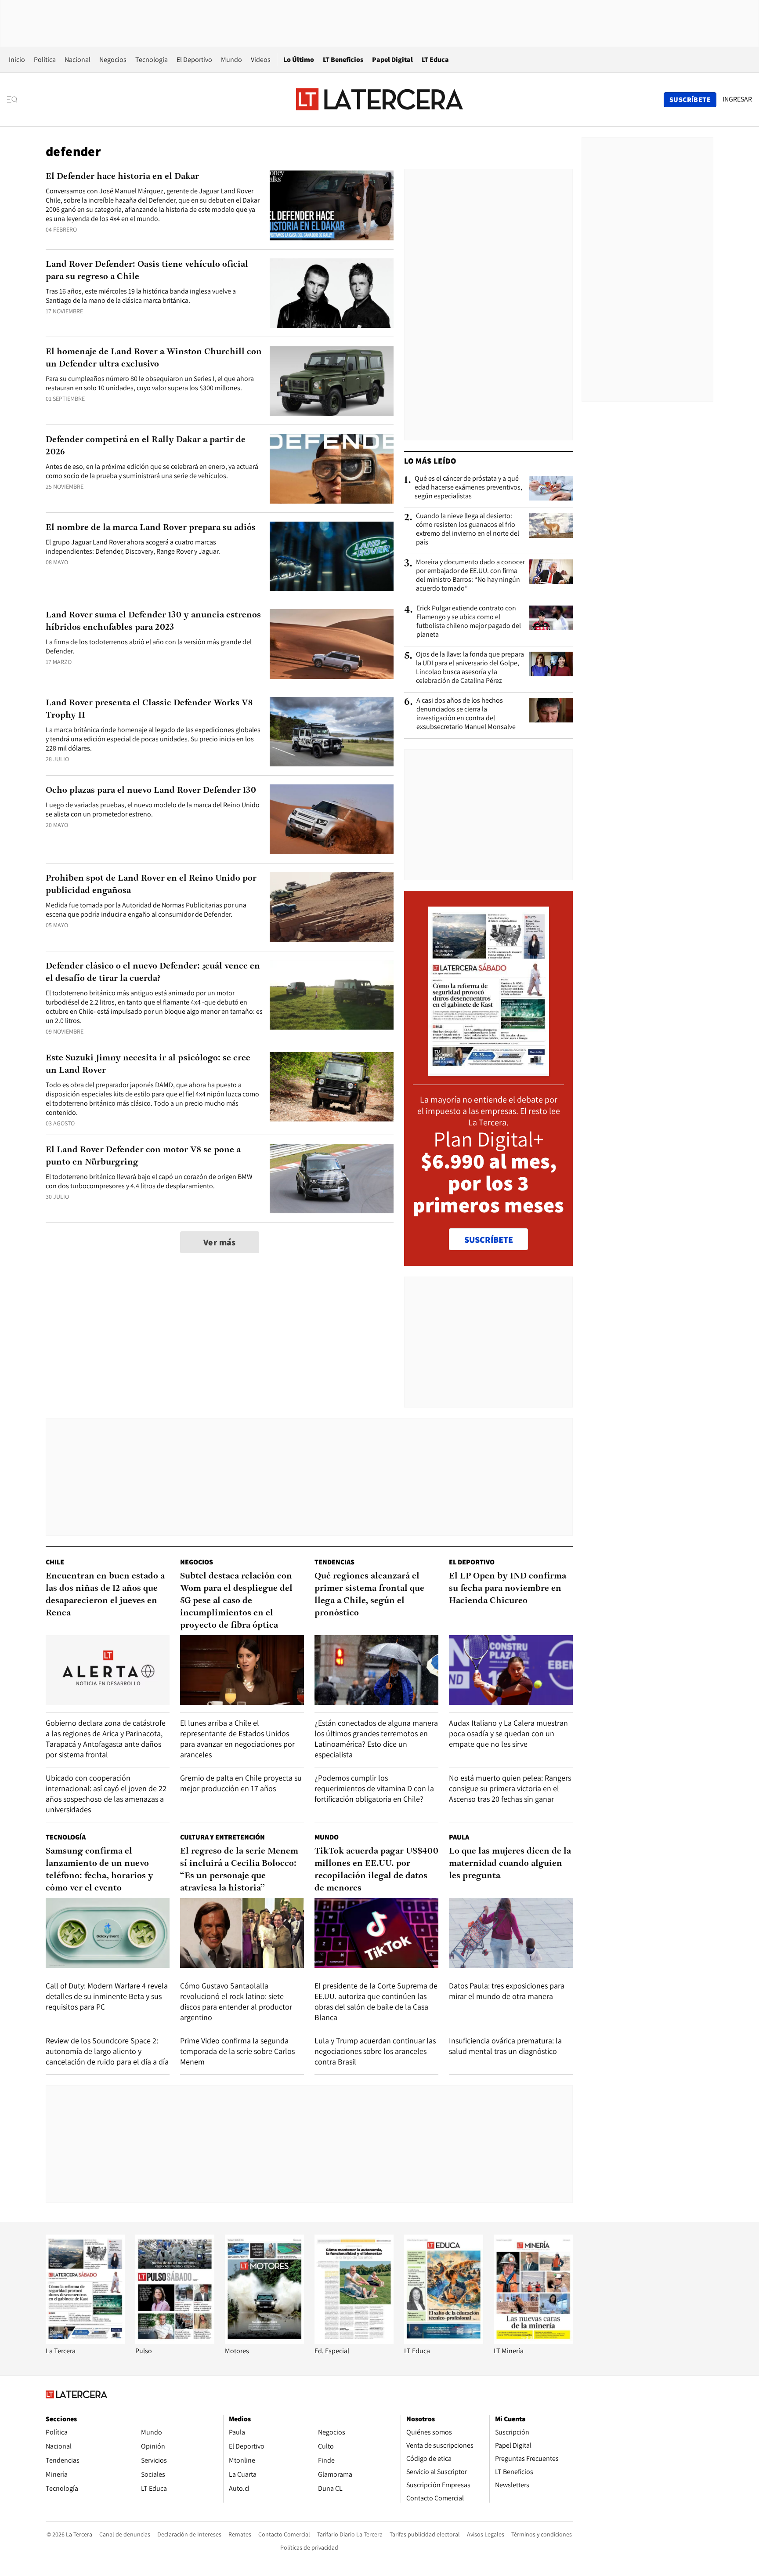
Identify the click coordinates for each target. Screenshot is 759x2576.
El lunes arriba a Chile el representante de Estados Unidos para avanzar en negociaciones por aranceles (237, 1739)
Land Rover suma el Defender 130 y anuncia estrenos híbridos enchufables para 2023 (153, 621)
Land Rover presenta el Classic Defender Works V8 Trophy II (149, 709)
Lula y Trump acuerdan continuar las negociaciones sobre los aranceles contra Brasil (375, 2051)
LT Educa (435, 60)
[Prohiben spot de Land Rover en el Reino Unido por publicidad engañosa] (332, 907)
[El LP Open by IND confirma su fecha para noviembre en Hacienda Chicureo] (511, 1670)
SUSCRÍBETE (489, 1240)
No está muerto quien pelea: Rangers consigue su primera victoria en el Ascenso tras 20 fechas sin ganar (510, 1788)
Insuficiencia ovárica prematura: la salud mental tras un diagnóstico (505, 2046)
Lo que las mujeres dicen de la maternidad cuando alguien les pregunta (510, 1864)
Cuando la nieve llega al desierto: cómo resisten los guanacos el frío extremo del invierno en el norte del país (468, 529)
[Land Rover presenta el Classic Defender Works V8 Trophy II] (332, 732)
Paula (459, 1837)
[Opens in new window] (264, 2342)
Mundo (231, 60)
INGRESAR (737, 99)
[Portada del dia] (489, 1071)
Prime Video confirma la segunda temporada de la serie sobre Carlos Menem (237, 2051)
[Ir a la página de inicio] (379, 99)
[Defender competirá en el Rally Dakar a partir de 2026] (332, 469)
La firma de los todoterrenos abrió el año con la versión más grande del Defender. (149, 646)
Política (45, 60)
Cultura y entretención (222, 1837)
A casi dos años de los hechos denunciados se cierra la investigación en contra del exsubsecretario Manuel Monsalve (466, 714)
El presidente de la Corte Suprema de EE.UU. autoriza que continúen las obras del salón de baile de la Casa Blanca (376, 2001)
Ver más (220, 1242)
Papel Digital (392, 60)
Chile (55, 1562)
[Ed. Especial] (354, 2342)
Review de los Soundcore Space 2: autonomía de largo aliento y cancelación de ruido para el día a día (107, 2051)
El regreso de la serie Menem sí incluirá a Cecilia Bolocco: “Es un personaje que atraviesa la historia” (239, 1870)
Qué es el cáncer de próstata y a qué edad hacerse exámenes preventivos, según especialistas (468, 487)
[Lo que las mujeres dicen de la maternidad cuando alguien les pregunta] (511, 1933)
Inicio (17, 60)
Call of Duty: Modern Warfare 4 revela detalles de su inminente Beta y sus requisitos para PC (107, 1996)
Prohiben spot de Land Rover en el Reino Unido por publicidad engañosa (151, 885)
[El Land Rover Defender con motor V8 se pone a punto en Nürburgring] (332, 1179)
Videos (261, 60)
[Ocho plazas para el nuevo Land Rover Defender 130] (332, 819)
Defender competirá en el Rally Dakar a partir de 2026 (146, 446)
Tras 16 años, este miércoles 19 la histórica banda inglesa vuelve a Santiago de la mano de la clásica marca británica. (141, 296)
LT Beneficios (343, 60)
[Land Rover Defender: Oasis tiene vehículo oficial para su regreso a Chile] (332, 293)
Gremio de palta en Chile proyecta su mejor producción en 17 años (241, 1783)
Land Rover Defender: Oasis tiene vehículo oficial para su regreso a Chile (147, 271)
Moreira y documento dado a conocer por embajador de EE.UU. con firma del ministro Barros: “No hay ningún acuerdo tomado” (470, 575)
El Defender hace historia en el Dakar (122, 177)
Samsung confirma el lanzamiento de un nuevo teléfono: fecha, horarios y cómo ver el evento (99, 1870)
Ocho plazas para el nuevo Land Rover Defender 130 (151, 791)
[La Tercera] (85, 2342)
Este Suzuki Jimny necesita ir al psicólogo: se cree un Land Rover (148, 1064)
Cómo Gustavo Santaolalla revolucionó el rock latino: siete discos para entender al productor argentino (236, 2001)
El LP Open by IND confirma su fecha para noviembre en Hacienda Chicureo (508, 1589)
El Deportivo (194, 60)
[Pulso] (175, 2342)
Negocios (113, 60)
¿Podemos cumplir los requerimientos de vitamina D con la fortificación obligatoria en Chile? (374, 1788)
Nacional (78, 60)
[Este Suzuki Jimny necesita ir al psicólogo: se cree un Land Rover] (332, 1087)
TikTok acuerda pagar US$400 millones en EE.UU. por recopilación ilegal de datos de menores (376, 1870)
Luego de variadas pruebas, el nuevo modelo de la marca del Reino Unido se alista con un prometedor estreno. (153, 809)
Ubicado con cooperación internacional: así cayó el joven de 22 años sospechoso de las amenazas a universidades (106, 1794)
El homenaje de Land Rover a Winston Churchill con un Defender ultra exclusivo (154, 358)
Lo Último (299, 60)
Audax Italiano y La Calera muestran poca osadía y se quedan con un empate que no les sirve (508, 1733)
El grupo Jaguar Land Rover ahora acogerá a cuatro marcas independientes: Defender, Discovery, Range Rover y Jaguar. (133, 547)
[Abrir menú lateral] (15, 100)
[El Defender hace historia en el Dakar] (332, 205)
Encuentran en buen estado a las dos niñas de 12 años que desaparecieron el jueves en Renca (105, 1595)
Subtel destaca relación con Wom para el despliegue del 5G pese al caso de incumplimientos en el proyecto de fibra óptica (236, 1601)
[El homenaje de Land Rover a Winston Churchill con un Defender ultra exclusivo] (332, 381)
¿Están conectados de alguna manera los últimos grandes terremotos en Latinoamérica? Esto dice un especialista (376, 1739)
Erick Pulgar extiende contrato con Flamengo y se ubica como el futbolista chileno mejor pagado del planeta (469, 621)
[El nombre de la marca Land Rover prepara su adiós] (332, 557)
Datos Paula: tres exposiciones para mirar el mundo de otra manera (507, 1991)
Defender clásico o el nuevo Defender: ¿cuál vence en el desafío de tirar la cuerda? (153, 972)
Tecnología (152, 60)
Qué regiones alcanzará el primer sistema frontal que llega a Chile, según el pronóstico (369, 1595)
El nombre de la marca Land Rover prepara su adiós (151, 528)
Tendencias (334, 1562)
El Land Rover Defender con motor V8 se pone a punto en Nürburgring (143, 1156)
